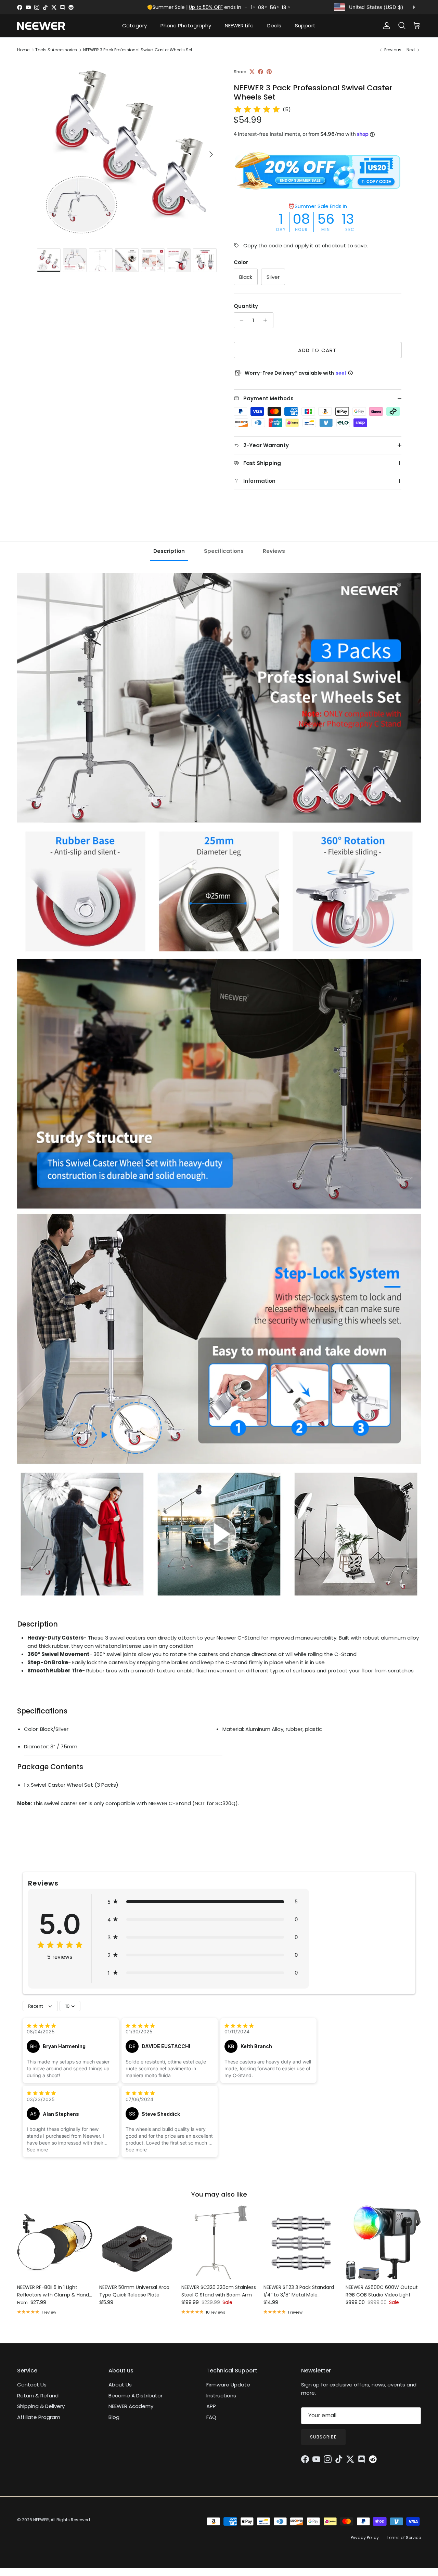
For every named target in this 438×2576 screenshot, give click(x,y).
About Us (120, 2385)
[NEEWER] (41, 26)
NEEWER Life (239, 25)
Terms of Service (404, 2538)
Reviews (274, 551)
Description (169, 551)
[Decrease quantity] (240, 320)
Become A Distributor (136, 2396)
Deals (274, 25)
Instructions (221, 2396)
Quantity (246, 306)
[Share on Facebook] (261, 72)
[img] (257, 109)
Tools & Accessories (56, 50)
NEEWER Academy (131, 2406)
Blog (114, 2417)
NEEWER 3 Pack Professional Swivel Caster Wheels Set (138, 50)
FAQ (211, 2417)
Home (23, 50)
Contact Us (32, 2385)
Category (134, 25)
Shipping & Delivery (41, 2406)
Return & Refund (38, 2396)
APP (211, 2406)
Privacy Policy (365, 2538)
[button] (203, 1902)
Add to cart (317, 350)
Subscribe (323, 2437)
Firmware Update (228, 2385)
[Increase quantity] (267, 320)
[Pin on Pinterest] (269, 72)
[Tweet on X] (252, 72)
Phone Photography (186, 25)
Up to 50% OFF (206, 7)
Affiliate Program (39, 2417)
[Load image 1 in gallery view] (128, 151)
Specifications (224, 551)
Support (305, 25)
